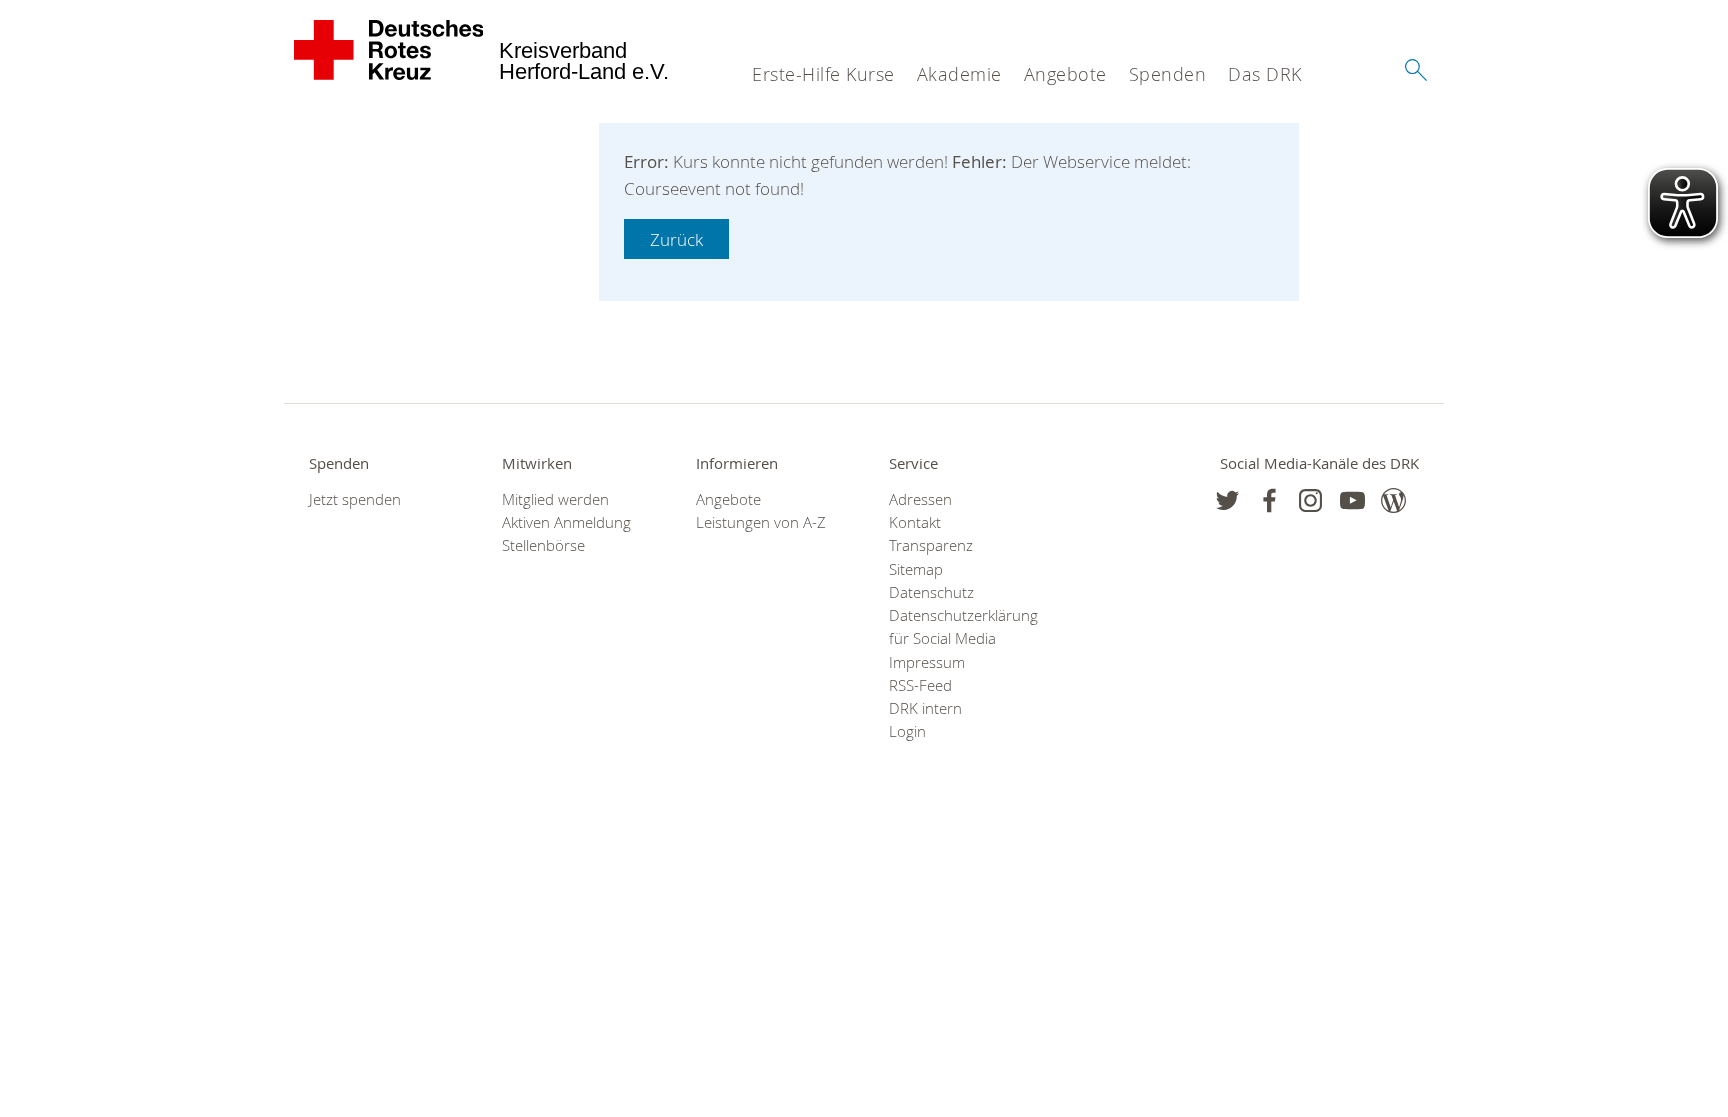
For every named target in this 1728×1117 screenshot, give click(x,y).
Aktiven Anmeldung (566, 522)
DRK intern (925, 708)
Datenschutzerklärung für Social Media (960, 627)
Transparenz (931, 545)
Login (907, 731)
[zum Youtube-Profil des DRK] (1352, 500)
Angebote (1065, 74)
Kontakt (915, 522)
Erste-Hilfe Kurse (823, 74)
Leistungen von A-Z (761, 522)
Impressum (927, 662)
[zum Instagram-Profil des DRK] (1310, 500)
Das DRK (1265, 74)
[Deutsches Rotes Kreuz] (389, 50)
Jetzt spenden (355, 499)
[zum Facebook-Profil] (1227, 500)
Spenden (1168, 74)
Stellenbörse (543, 545)
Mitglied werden (555, 499)
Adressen (920, 499)
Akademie (959, 74)
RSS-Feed (920, 685)
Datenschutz (931, 592)
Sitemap (916, 569)
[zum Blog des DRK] (1393, 500)
